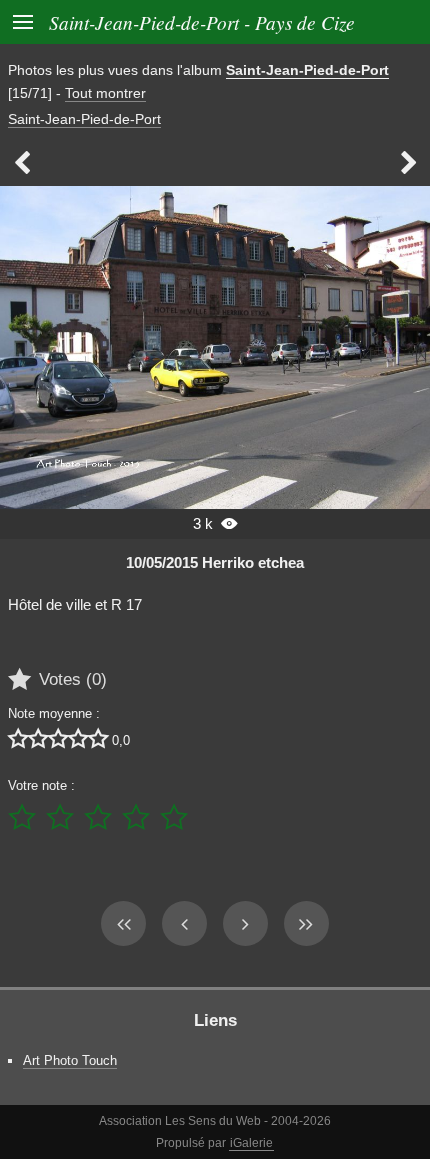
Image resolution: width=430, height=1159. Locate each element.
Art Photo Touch (70, 1060)
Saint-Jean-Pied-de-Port (307, 70)
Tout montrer (105, 93)
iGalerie (251, 1143)
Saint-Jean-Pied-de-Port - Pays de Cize (202, 22)
